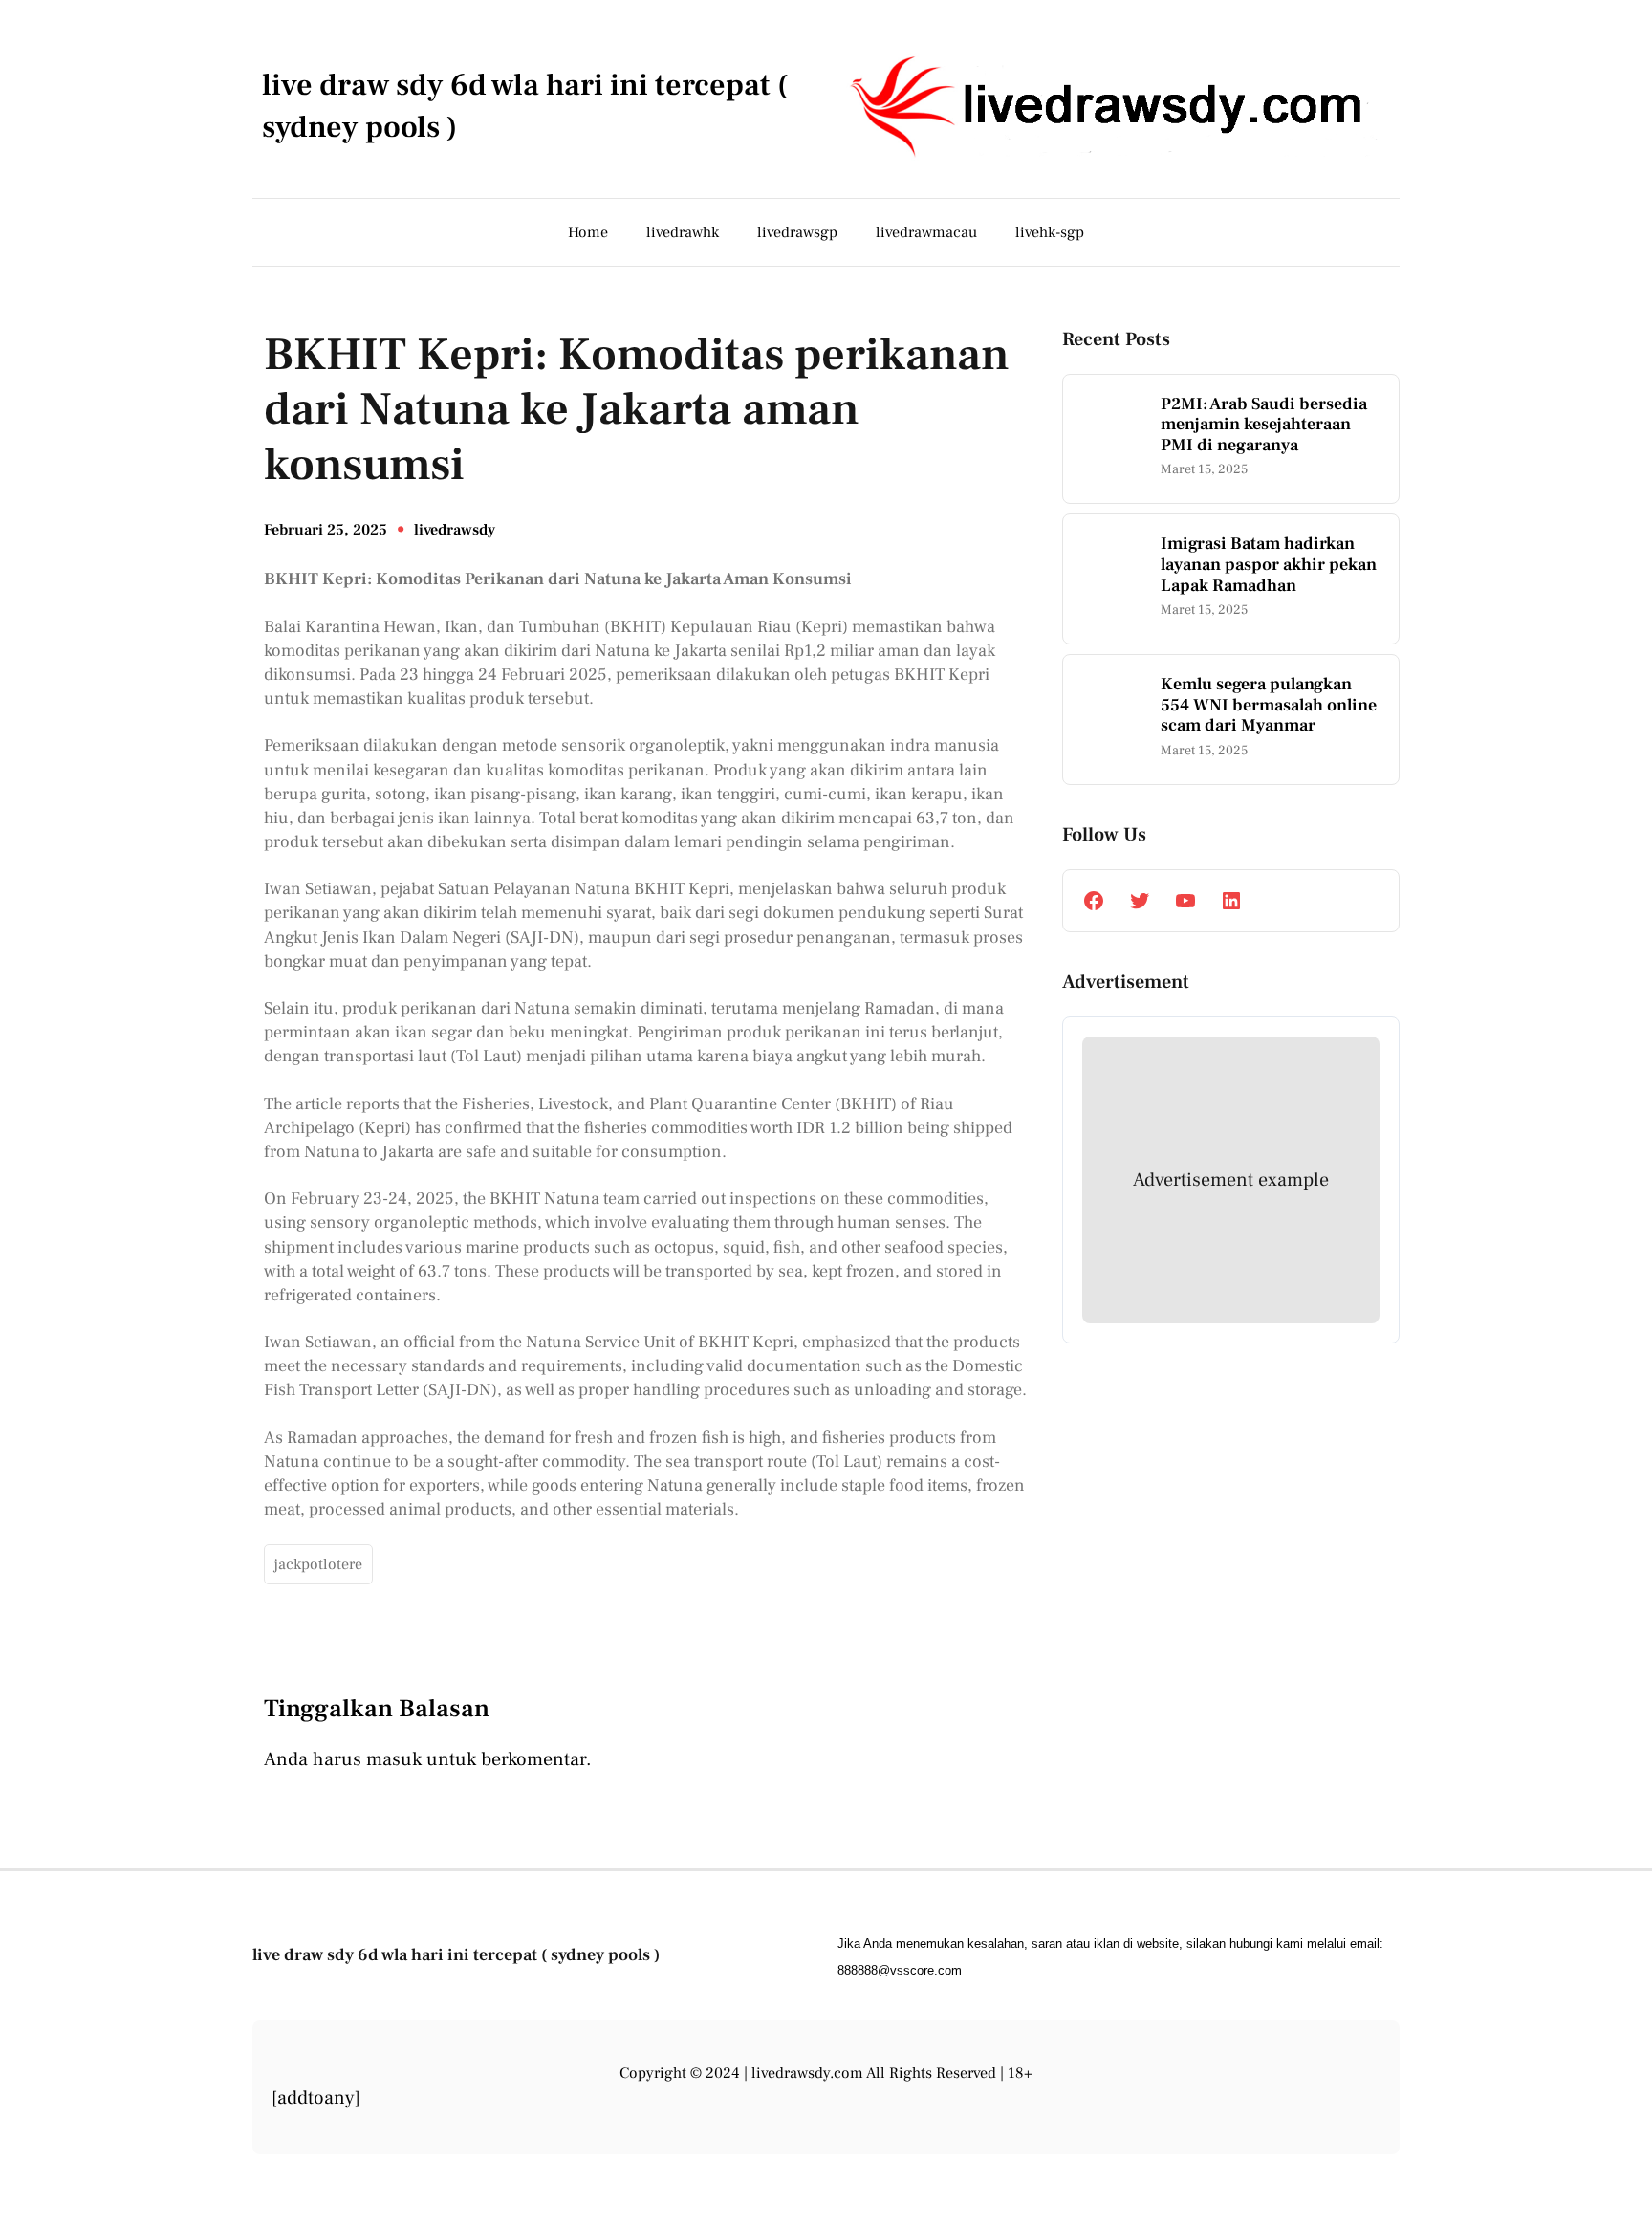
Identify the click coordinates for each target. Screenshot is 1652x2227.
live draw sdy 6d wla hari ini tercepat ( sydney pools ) (456, 1955)
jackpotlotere (318, 1564)
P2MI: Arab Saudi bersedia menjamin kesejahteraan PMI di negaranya (1264, 425)
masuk (394, 1759)
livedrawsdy (455, 530)
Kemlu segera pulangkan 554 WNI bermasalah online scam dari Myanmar (1269, 705)
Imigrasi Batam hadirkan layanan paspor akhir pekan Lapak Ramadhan (1269, 565)
